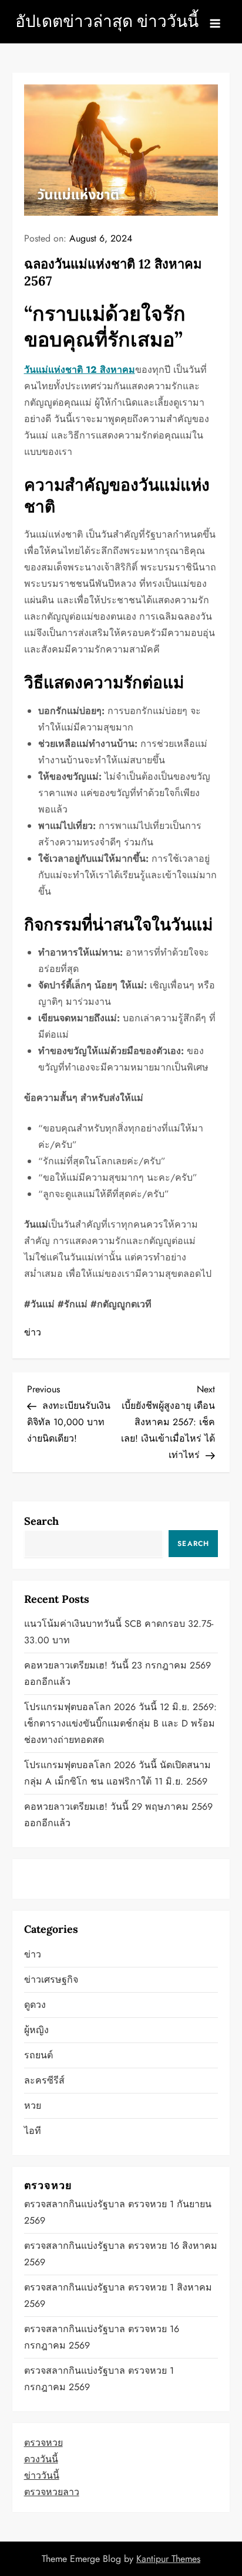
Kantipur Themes (168, 2559)
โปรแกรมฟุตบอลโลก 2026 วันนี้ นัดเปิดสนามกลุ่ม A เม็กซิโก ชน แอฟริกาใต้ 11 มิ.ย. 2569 (117, 1773)
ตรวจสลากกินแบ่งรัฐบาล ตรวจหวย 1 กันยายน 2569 (118, 2212)
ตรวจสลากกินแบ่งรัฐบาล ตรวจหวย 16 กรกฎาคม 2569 (102, 2337)
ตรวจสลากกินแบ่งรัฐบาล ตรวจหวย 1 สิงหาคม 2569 (118, 2295)
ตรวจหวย (43, 2443)
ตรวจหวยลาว (52, 2492)
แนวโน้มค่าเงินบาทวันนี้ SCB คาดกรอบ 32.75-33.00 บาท (119, 1632)
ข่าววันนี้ (42, 2475)
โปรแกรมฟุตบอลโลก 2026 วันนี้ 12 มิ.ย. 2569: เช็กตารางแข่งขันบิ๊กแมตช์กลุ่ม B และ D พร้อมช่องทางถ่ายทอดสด (120, 1723)
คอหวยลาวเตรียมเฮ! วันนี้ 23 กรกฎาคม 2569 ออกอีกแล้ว (117, 1673)
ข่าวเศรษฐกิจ (51, 1979)
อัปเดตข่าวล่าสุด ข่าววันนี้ (107, 21)
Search (41, 1521)
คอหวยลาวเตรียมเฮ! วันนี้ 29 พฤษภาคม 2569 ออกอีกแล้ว (118, 1815)
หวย (33, 2106)
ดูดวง (35, 2005)
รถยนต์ (38, 2055)
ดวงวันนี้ (41, 2459)
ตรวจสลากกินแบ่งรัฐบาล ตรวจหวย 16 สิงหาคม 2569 (121, 2254)
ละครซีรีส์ (44, 2080)
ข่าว (33, 1332)
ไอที (33, 2131)
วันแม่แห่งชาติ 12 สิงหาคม (80, 370)
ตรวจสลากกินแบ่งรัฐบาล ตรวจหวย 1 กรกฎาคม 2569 (99, 2379)
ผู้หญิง (36, 2030)
